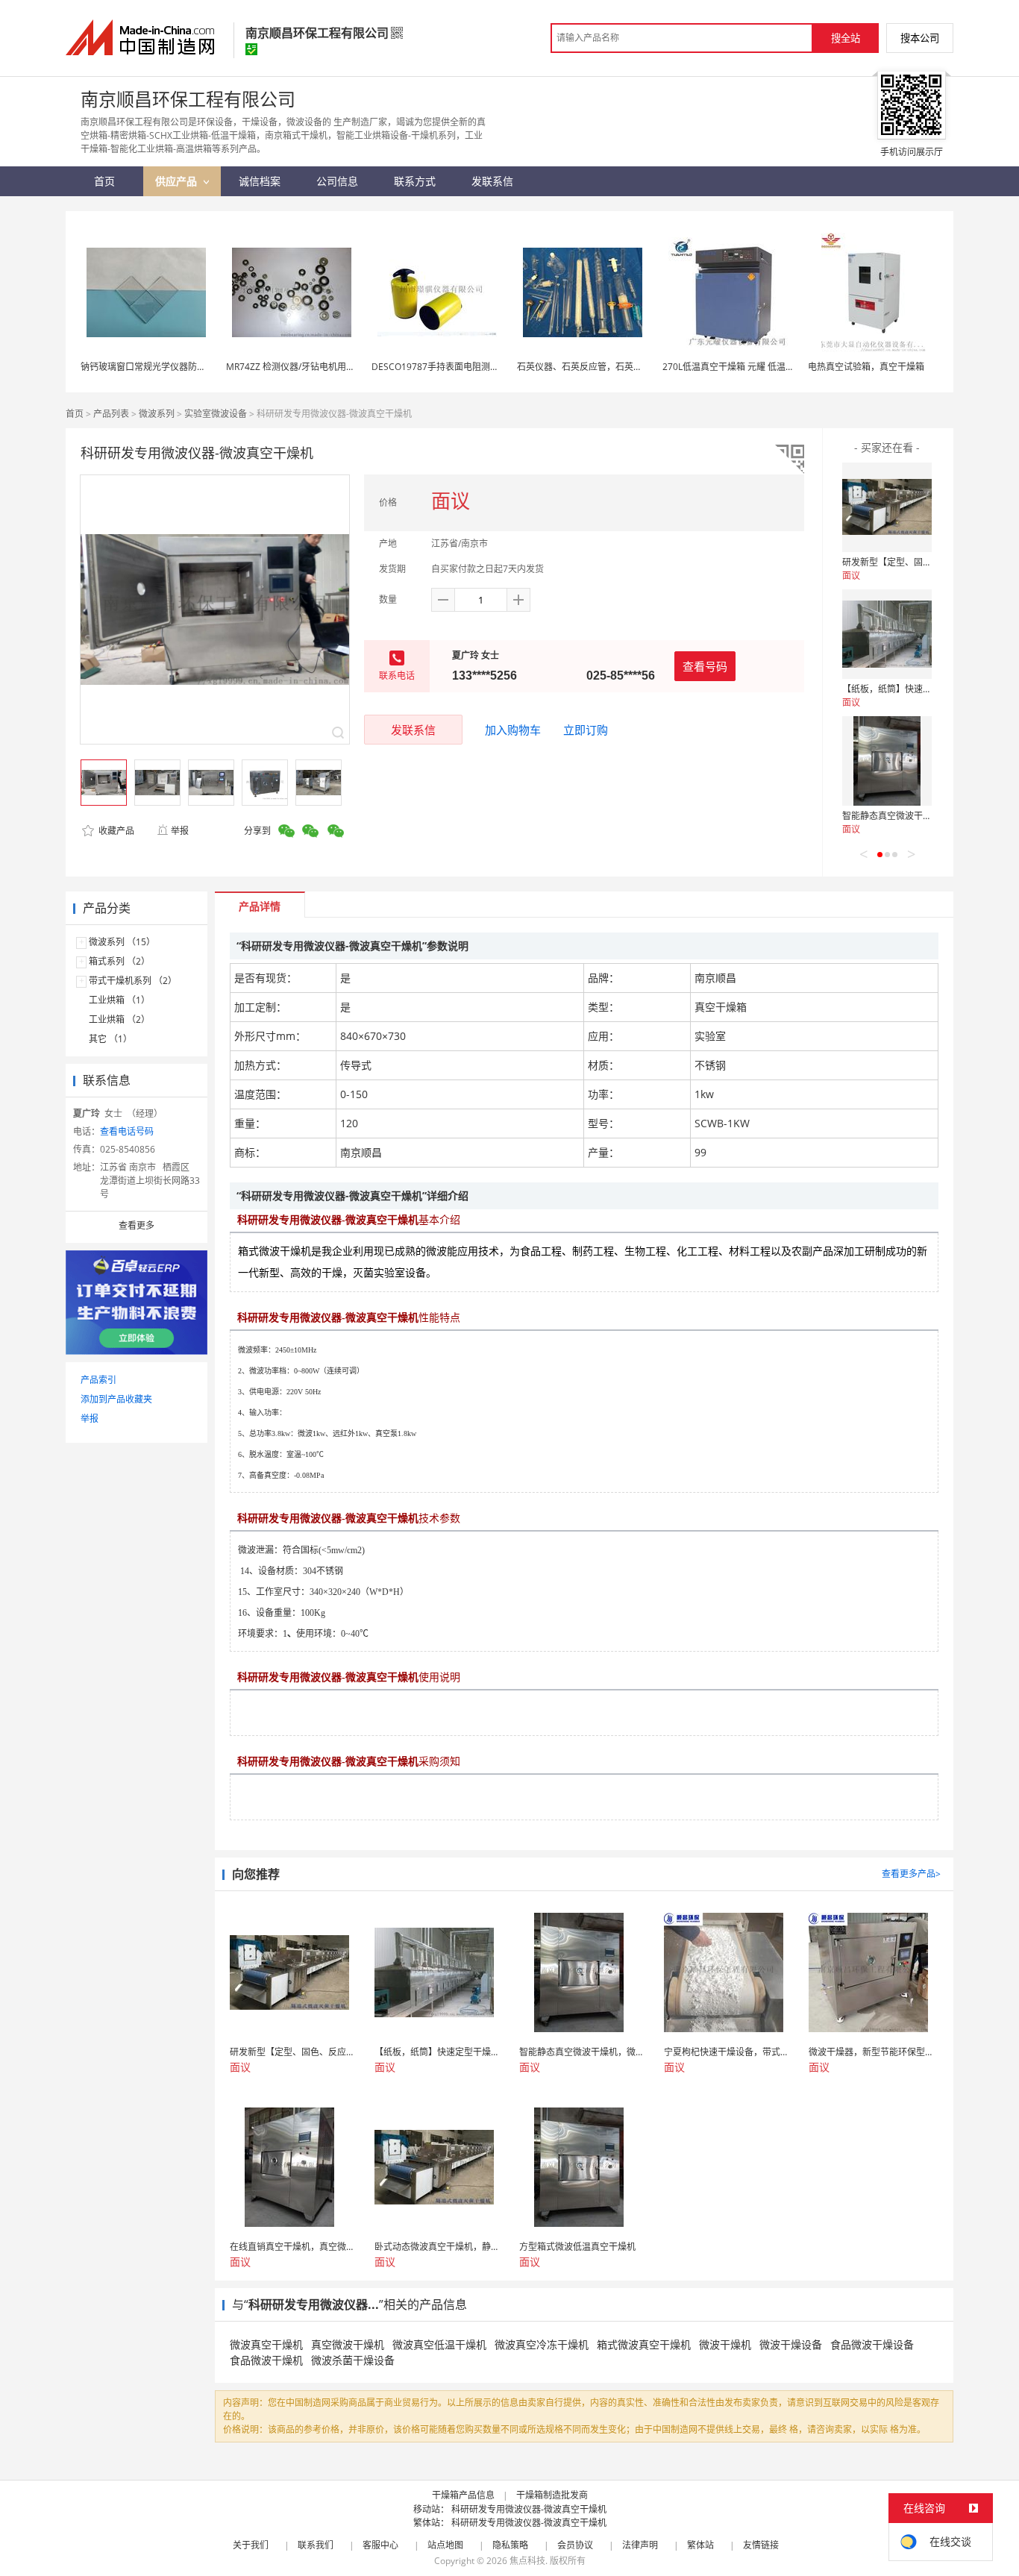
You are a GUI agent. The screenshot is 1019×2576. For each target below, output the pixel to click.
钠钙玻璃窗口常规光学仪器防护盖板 (152, 367)
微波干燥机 (725, 2344)
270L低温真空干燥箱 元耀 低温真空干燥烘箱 (751, 367)
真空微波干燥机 (348, 2344)
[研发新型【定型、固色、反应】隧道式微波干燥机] (887, 507)
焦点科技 (527, 2561)
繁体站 (700, 2545)
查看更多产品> (911, 1874)
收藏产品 (115, 831)
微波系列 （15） (122, 942)
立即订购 (586, 730)
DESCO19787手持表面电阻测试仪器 (444, 367)
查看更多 (137, 1225)
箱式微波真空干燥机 (644, 2344)
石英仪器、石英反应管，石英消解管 (589, 367)
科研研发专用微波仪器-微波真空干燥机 (529, 2509)
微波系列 (157, 414)
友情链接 (761, 2545)
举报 (180, 831)
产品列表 (111, 414)
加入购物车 (513, 730)
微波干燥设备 (791, 2344)
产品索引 (98, 1380)
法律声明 (640, 2545)
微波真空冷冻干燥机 (542, 2344)
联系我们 (316, 2545)
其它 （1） (110, 1039)
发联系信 (413, 730)
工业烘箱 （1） (119, 1000)
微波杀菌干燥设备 (353, 2360)
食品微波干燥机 (266, 2360)
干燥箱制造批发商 (552, 2495)
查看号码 (705, 666)
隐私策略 (510, 2545)
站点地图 (445, 2545)
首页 (75, 414)
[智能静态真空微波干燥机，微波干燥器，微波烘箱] (887, 761)
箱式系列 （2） (119, 961)
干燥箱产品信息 (463, 2495)
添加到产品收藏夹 (116, 1399)
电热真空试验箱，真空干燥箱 (866, 367)
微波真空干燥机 (266, 2344)
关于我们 (251, 2545)
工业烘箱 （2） (119, 1019)
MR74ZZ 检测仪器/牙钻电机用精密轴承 (304, 367)
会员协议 (575, 2545)
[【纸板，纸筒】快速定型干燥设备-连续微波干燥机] (887, 634)
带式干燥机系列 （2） (133, 981)
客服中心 (380, 2545)
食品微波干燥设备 (872, 2344)
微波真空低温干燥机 (439, 2344)
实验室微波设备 (216, 414)
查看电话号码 (127, 1131)
